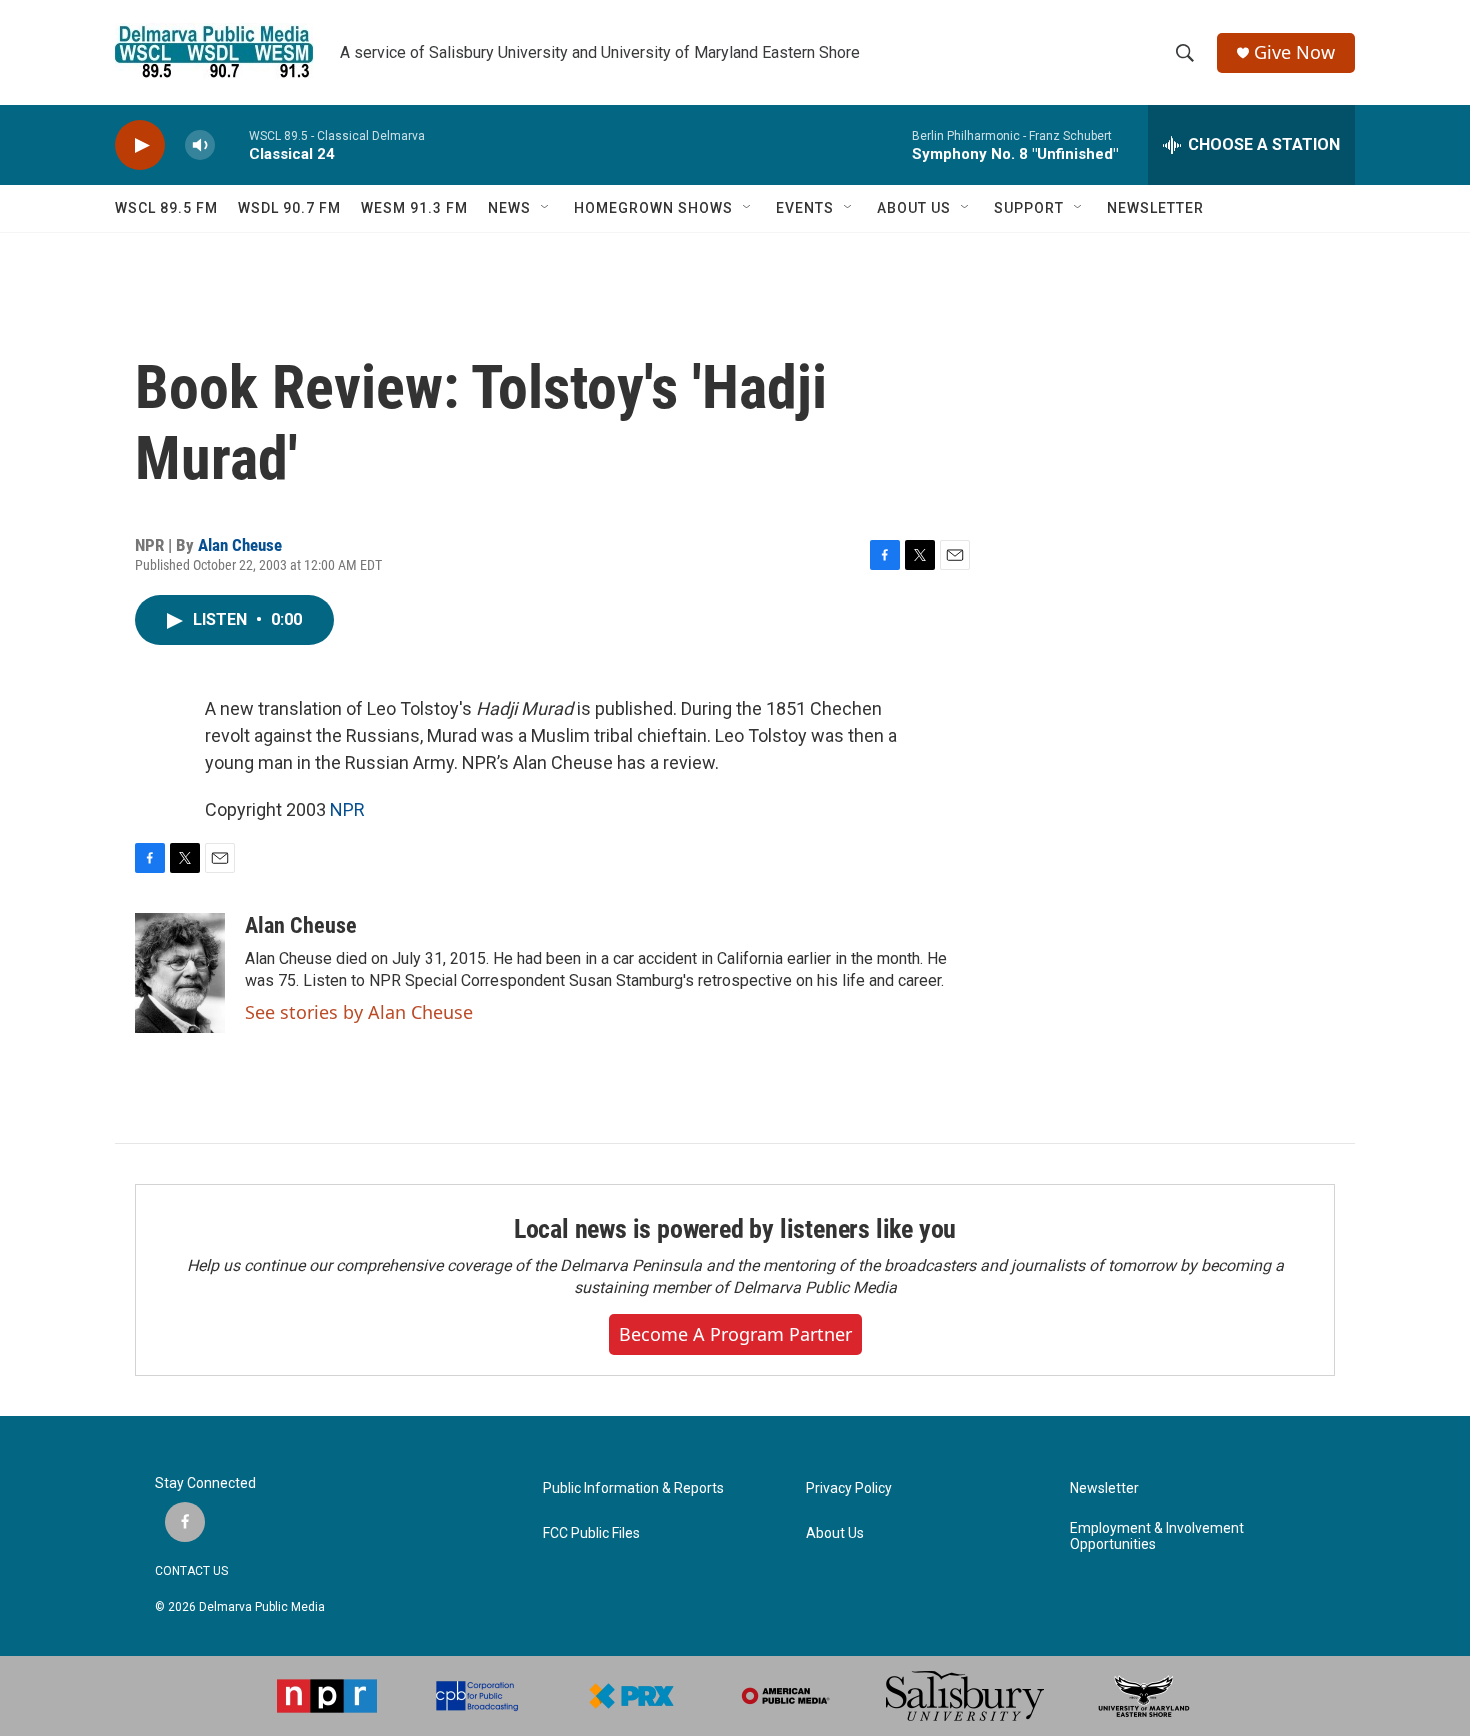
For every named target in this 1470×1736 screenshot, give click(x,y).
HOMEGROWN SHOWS (653, 208)
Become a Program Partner (735, 1334)
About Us (835, 1533)
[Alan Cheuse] (180, 973)
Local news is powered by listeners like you (735, 1229)
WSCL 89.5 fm (166, 208)
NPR (347, 809)
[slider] (232, 144)
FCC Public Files (591, 1533)
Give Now (1294, 52)
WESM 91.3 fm (414, 208)
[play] (140, 145)
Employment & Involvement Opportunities (1157, 1536)
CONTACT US (191, 1571)
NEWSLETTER (1155, 208)
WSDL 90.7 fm (289, 208)
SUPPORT (1029, 208)
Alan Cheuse (240, 545)
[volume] (200, 145)
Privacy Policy (849, 1488)
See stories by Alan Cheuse (359, 1012)
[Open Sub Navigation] (546, 208)
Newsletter (1104, 1488)
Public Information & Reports (633, 1488)
